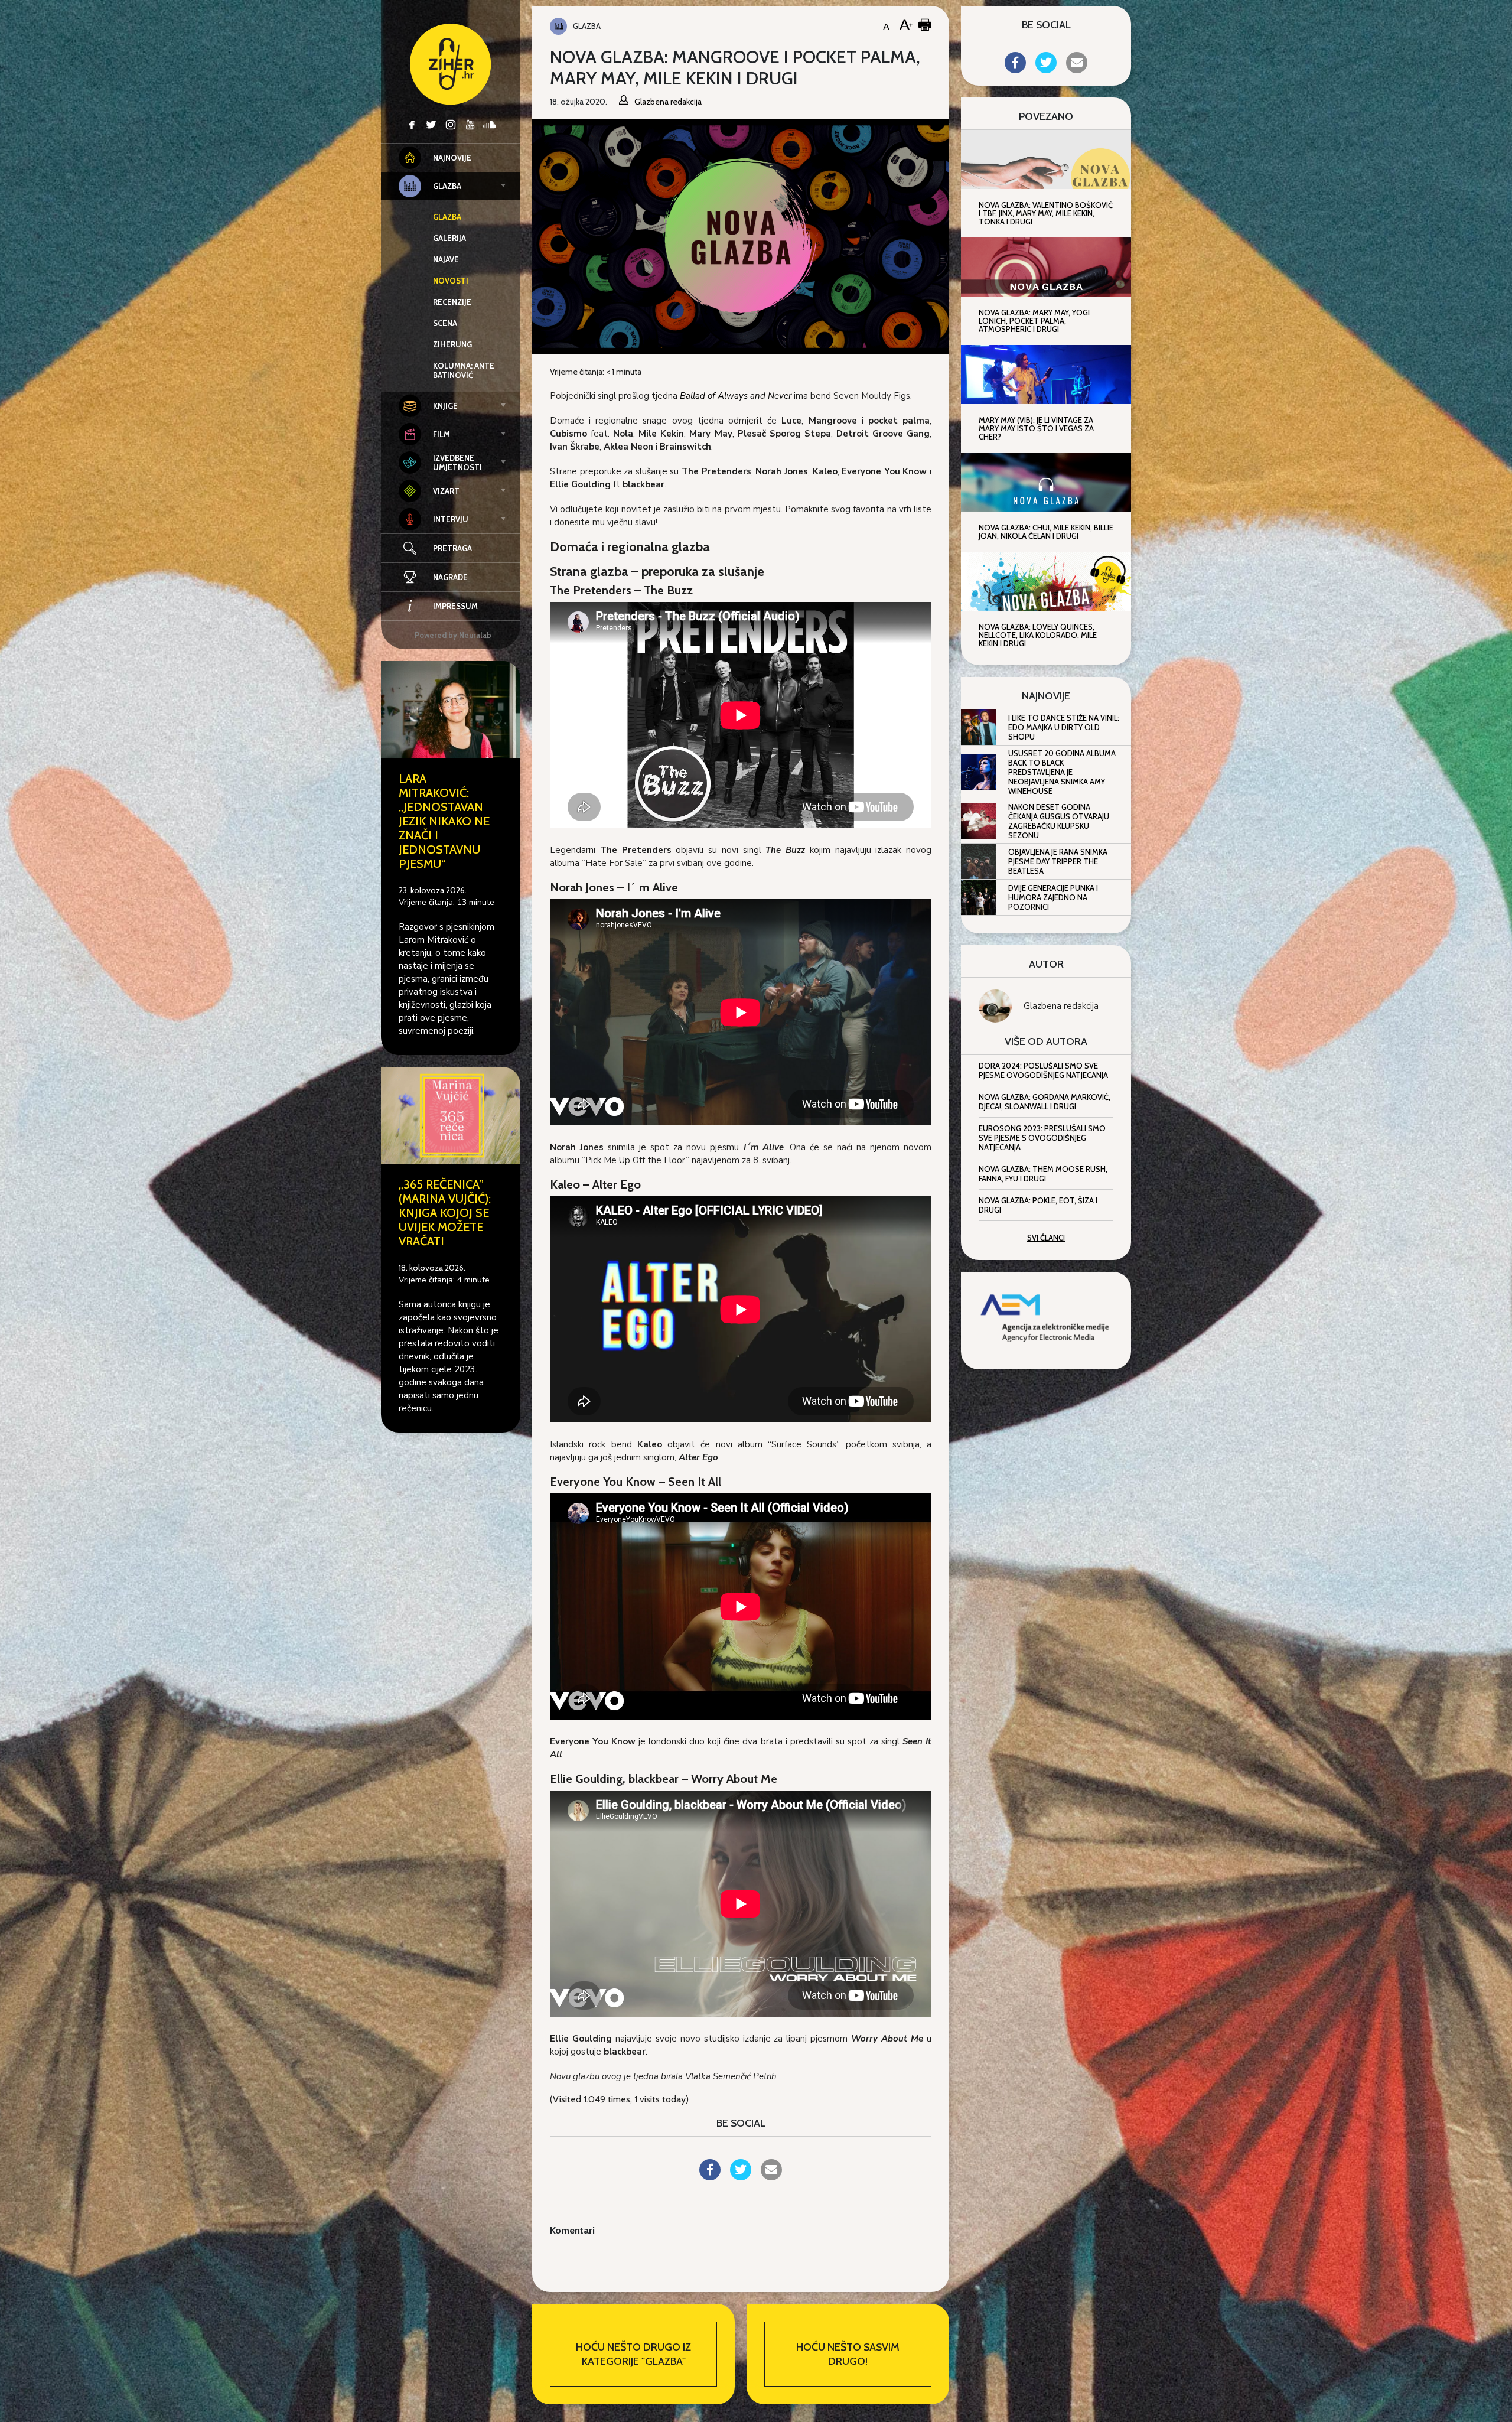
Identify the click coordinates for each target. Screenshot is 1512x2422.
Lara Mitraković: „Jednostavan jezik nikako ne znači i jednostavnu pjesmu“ (444, 821)
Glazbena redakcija (1061, 1006)
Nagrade (450, 577)
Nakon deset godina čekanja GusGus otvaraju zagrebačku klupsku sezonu (1059, 821)
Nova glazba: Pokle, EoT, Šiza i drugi (1038, 1205)
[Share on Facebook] (710, 2177)
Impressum (455, 606)
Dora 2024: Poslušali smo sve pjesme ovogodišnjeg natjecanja (1043, 1070)
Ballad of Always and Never (736, 396)
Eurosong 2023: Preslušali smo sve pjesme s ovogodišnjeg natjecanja (1042, 1138)
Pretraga (452, 548)
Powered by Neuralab (453, 635)
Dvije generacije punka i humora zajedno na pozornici (1053, 897)
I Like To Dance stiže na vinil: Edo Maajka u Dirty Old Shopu (1064, 727)
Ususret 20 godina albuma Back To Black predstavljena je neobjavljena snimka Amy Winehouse (1062, 772)
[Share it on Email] (771, 2177)
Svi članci (1046, 1238)
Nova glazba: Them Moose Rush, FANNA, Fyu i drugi (1043, 1174)
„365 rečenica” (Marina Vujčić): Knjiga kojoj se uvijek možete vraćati (445, 1213)
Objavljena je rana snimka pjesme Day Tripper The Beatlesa (1058, 861)
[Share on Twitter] (741, 2177)
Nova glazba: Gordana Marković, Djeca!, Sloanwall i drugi (1045, 1102)
